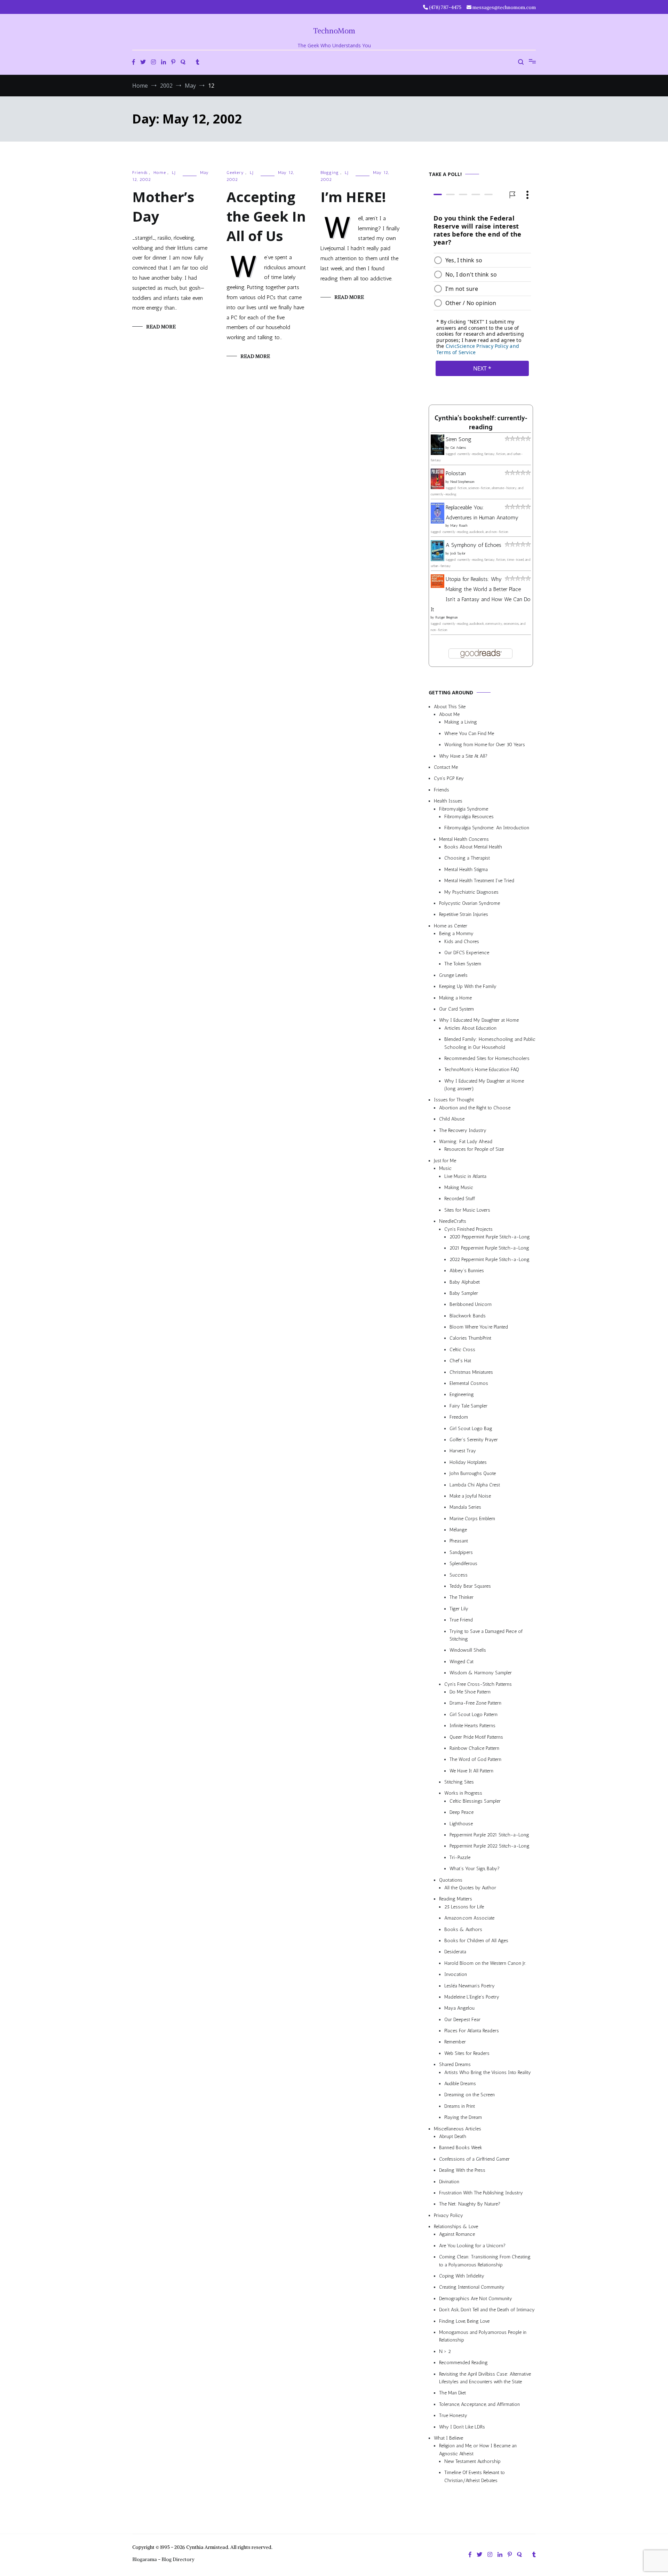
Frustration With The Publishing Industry (481, 2193)
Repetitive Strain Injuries (464, 915)
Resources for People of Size (474, 1150)
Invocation (456, 1975)
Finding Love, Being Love (464, 2321)
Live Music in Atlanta (465, 1176)
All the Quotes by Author (470, 1888)
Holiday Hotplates (468, 1462)
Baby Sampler (464, 1293)
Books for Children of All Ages (476, 1941)
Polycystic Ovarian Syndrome (470, 903)
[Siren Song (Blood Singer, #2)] (438, 453)
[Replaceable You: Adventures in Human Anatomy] (438, 522)
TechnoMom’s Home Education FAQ (482, 1070)
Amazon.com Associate (469, 1918)
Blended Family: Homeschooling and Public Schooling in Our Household (490, 1043)
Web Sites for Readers (467, 2053)
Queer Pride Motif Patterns (476, 1737)
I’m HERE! (353, 197)
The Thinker (462, 1598)
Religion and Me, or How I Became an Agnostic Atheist (478, 2450)
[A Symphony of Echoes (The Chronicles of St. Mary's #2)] (438, 560)
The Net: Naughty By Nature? (470, 2204)
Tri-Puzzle (460, 1857)
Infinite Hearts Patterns (472, 1726)
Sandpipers (461, 1552)
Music (445, 1169)
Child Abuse (452, 1119)
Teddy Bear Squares (470, 1586)
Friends (140, 173)
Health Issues (448, 801)
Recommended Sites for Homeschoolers (487, 1058)
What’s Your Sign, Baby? (475, 1869)
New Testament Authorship (472, 2461)
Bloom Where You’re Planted (479, 1327)
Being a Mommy (456, 934)
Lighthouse (461, 1824)
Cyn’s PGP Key (449, 779)
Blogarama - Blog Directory (163, 2559)
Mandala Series (465, 1508)
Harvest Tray (463, 1451)
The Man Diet (452, 2393)
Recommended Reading (463, 2363)
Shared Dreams (455, 2065)
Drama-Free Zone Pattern (475, 1703)
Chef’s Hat (460, 1361)
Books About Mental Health (473, 847)
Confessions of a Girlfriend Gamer (474, 2159)
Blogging (330, 173)
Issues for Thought (454, 1100)
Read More (161, 327)
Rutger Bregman (447, 618)
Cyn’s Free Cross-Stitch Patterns (478, 1684)
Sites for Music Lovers (467, 1210)
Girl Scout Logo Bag (471, 1429)
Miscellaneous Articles (458, 2129)
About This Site (450, 707)
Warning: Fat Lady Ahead (466, 1142)
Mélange (458, 1530)
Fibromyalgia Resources (469, 817)
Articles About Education (470, 1028)
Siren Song (459, 440)
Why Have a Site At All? (463, 756)
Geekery (235, 173)
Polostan (456, 473)
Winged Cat (462, 1662)
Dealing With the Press (462, 2171)
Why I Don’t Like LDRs (462, 2427)
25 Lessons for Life (464, 1907)
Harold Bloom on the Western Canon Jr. (485, 1963)
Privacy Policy (448, 2215)
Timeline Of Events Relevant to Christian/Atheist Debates (475, 2477)
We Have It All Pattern (471, 1771)
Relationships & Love (456, 2227)
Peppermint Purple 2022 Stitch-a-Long (490, 1846)
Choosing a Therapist (467, 858)
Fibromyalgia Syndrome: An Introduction (487, 828)
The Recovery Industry (463, 1130)
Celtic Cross (462, 1350)
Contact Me (446, 767)
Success (459, 1575)
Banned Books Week (461, 2148)
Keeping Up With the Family (468, 987)
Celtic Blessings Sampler (475, 1801)
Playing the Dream (463, 2118)
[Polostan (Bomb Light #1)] (438, 487)
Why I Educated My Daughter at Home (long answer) (484, 1085)
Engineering (462, 1395)
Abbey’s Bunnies (467, 1271)
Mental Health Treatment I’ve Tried (479, 881)
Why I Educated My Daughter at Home (479, 1020)
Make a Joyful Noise (470, 1496)
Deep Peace (462, 1813)
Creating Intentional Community (472, 2287)
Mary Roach (459, 526)
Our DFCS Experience (467, 953)
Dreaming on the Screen (470, 2095)
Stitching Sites (459, 1782)
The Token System (463, 964)
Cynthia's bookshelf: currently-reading (481, 423)
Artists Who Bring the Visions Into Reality (488, 2072)
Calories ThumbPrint (470, 1338)
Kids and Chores (462, 942)
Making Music (459, 1187)
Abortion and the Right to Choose (475, 1108)
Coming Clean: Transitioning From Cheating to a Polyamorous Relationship (485, 2261)
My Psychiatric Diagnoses (471, 892)
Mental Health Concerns (464, 839)
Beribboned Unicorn (471, 1305)
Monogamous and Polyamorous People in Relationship (483, 2336)
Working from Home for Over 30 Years (485, 745)
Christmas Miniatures (471, 1372)
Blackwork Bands (468, 1316)
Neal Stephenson (462, 482)
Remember (455, 2042)
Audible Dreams (460, 2084)
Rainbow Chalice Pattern (474, 1748)
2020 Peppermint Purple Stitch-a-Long (490, 1237)
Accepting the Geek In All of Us (266, 216)
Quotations (451, 1880)
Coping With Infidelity (462, 2276)
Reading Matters (456, 1899)
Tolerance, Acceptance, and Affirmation (479, 2404)
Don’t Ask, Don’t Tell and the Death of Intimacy (487, 2310)
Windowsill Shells (468, 1650)
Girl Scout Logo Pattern (474, 1714)
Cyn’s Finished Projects (468, 1229)
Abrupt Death (453, 2136)
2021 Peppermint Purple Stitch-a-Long (489, 1248)
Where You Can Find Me (469, 733)
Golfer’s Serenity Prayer (474, 1440)
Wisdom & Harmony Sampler (481, 1673)
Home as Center (451, 926)
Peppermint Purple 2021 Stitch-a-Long (489, 1835)
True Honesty (453, 2416)
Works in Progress (463, 1793)
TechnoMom (334, 31)
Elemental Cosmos (469, 1383)
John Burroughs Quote (473, 1474)
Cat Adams (458, 448)
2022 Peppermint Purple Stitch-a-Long (490, 1259)
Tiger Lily (459, 1609)
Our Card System (456, 1009)
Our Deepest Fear (462, 2020)
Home (160, 173)
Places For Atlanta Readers (472, 2031)
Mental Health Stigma (466, 870)
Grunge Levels (453, 975)
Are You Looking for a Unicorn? (472, 2246)
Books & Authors (463, 1929)
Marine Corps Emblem (472, 1519)
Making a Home (455, 998)
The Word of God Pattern (475, 1760)
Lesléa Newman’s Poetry (470, 1986)
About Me (449, 714)
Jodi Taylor (458, 554)
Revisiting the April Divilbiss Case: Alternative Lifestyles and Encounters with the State (485, 2378)
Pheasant (459, 1541)
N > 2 (445, 2351)
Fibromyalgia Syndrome (464, 809)
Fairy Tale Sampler (468, 1406)
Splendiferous (463, 1564)
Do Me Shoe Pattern (470, 1692)
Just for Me (445, 1161)
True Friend (461, 1620)
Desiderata (455, 1952)
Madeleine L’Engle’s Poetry (472, 1997)
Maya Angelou (459, 2008)
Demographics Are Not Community (476, 2299)
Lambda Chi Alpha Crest (475, 1485)
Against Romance (457, 2235)
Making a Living (461, 722)
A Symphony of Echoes (474, 545)
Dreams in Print (460, 2106)
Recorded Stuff (460, 1199)
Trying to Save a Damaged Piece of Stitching (486, 1635)
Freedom (459, 1417)
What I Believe (448, 2438)
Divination (449, 2182)
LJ (174, 173)
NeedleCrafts (453, 1222)
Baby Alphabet (465, 1282)
